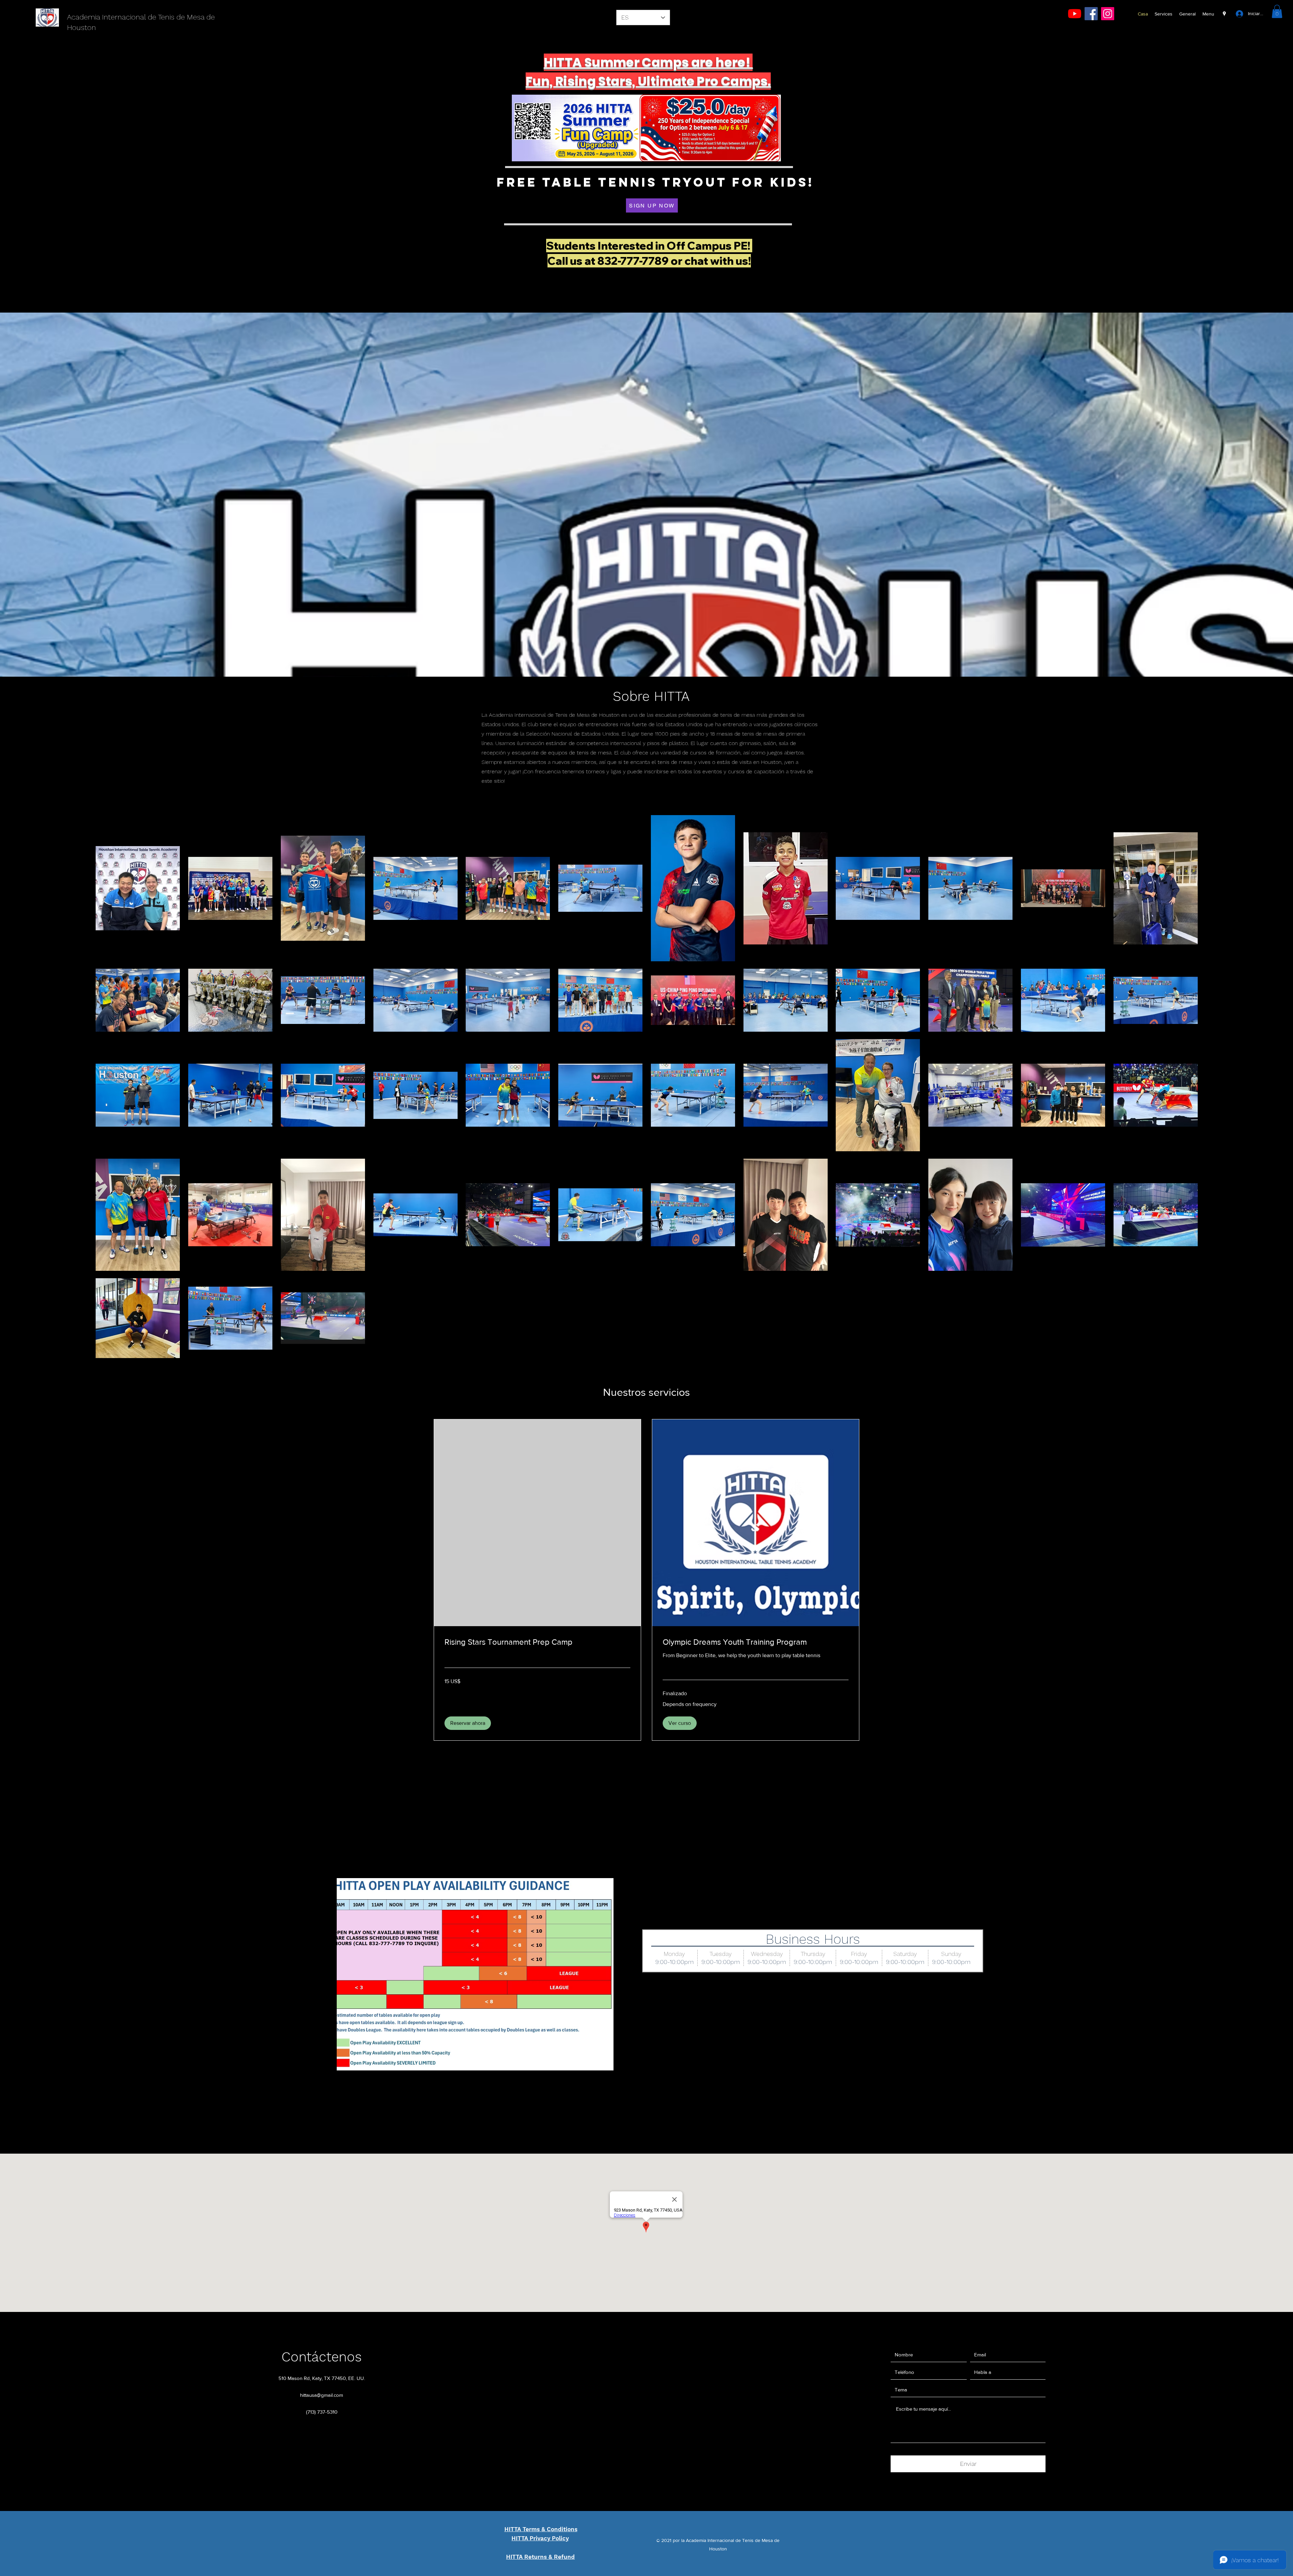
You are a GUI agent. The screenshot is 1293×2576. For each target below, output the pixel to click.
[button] (1277, 11)
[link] (537, 1642)
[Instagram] (1108, 14)
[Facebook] (1091, 14)
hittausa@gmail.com (322, 2395)
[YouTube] (1075, 14)
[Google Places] (1224, 14)
